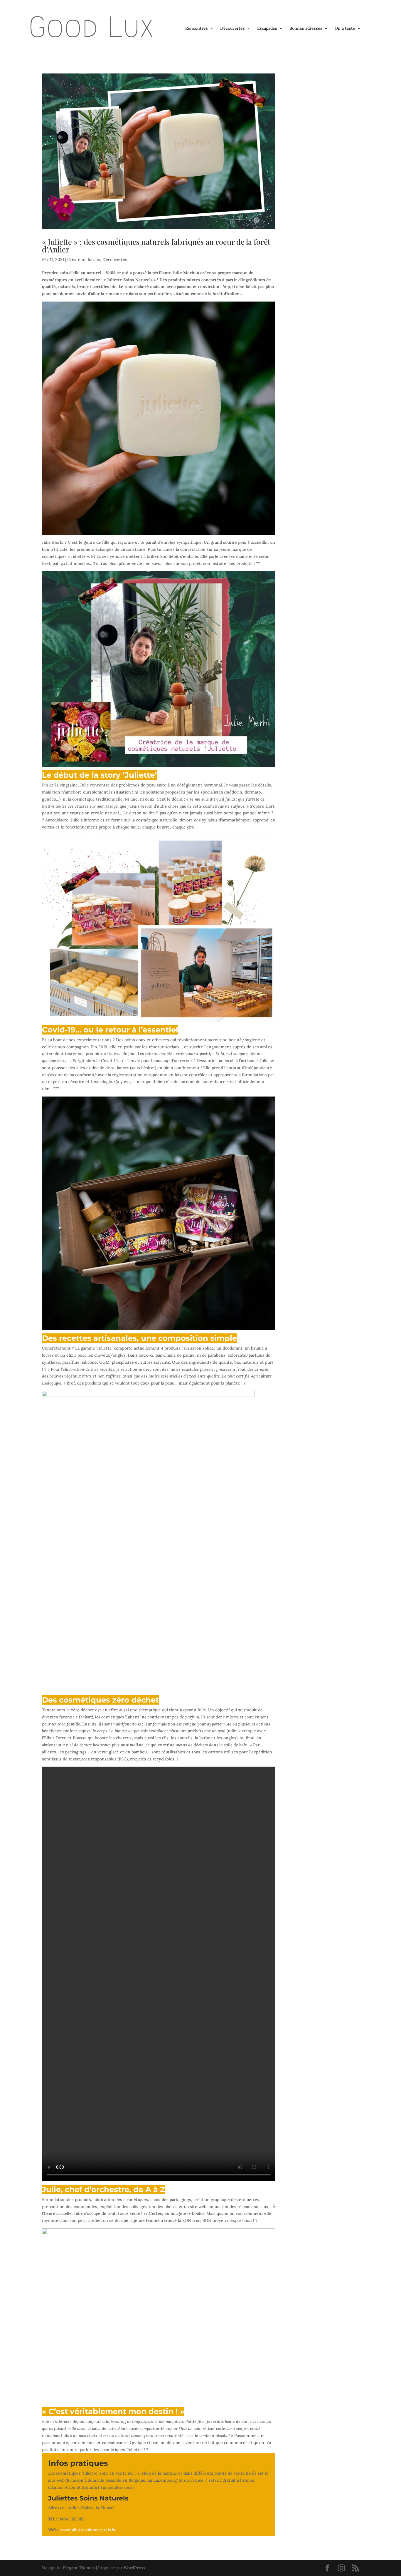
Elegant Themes (79, 2568)
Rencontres (197, 29)
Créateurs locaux (84, 260)
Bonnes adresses (306, 29)
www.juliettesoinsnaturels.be (88, 2530)
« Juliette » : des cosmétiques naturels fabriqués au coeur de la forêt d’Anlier (156, 246)
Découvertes (232, 29)
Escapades (267, 29)
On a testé (345, 29)
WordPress (134, 2568)
